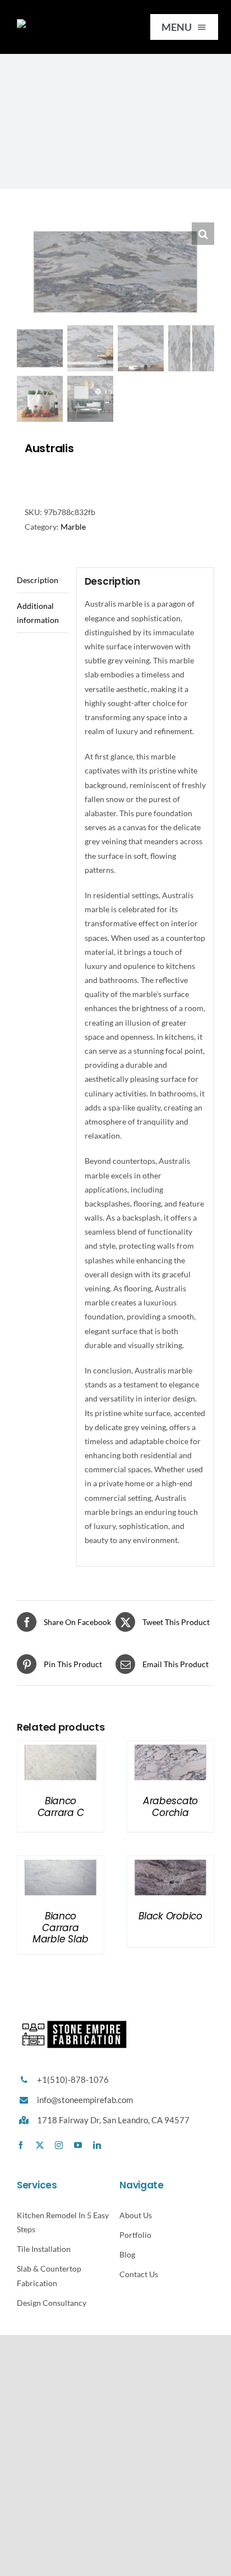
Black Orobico (170, 1916)
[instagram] (59, 2145)
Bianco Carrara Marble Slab (61, 1928)
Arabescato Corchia (170, 1806)
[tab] (43, 580)
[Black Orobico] (170, 1863)
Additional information (38, 613)
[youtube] (78, 2145)
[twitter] (40, 2145)
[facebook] (21, 2145)
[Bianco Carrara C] (61, 1748)
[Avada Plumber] (64, 23)
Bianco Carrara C (61, 1806)
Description (38, 580)
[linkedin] (97, 2145)
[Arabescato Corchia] (170, 1748)
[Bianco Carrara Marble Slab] (61, 1863)
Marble (73, 527)
